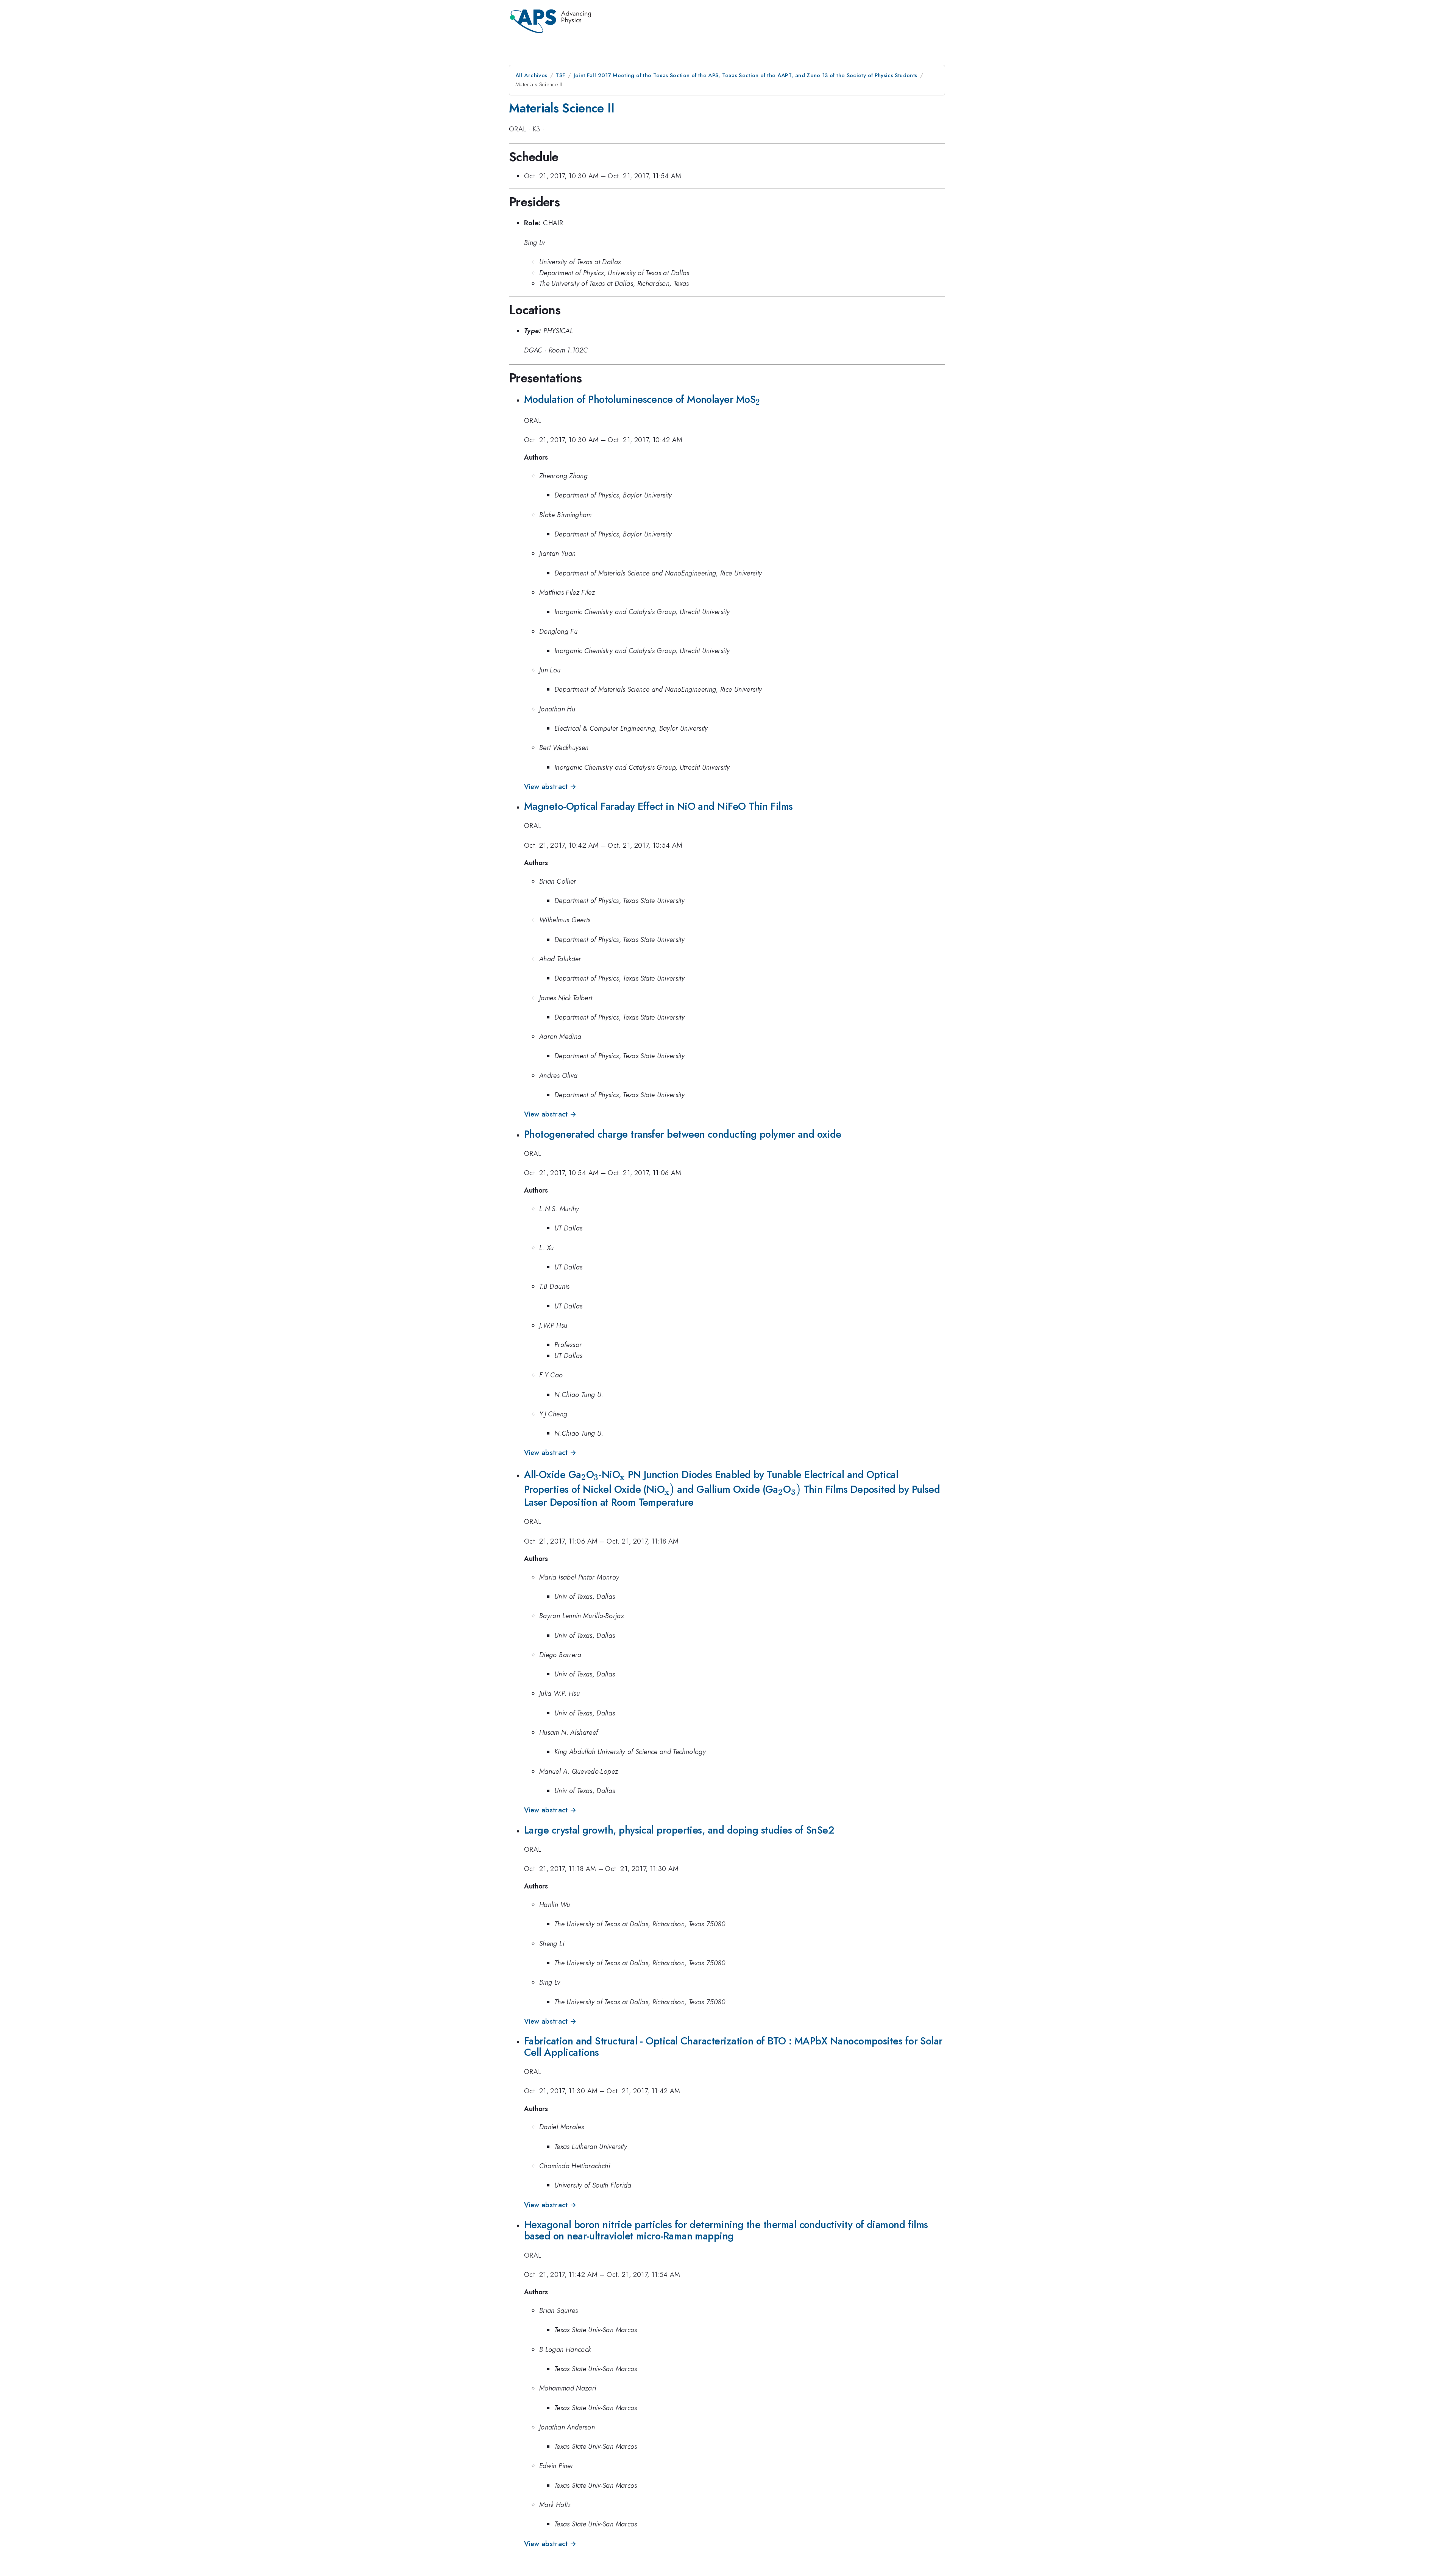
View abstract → (550, 787)
